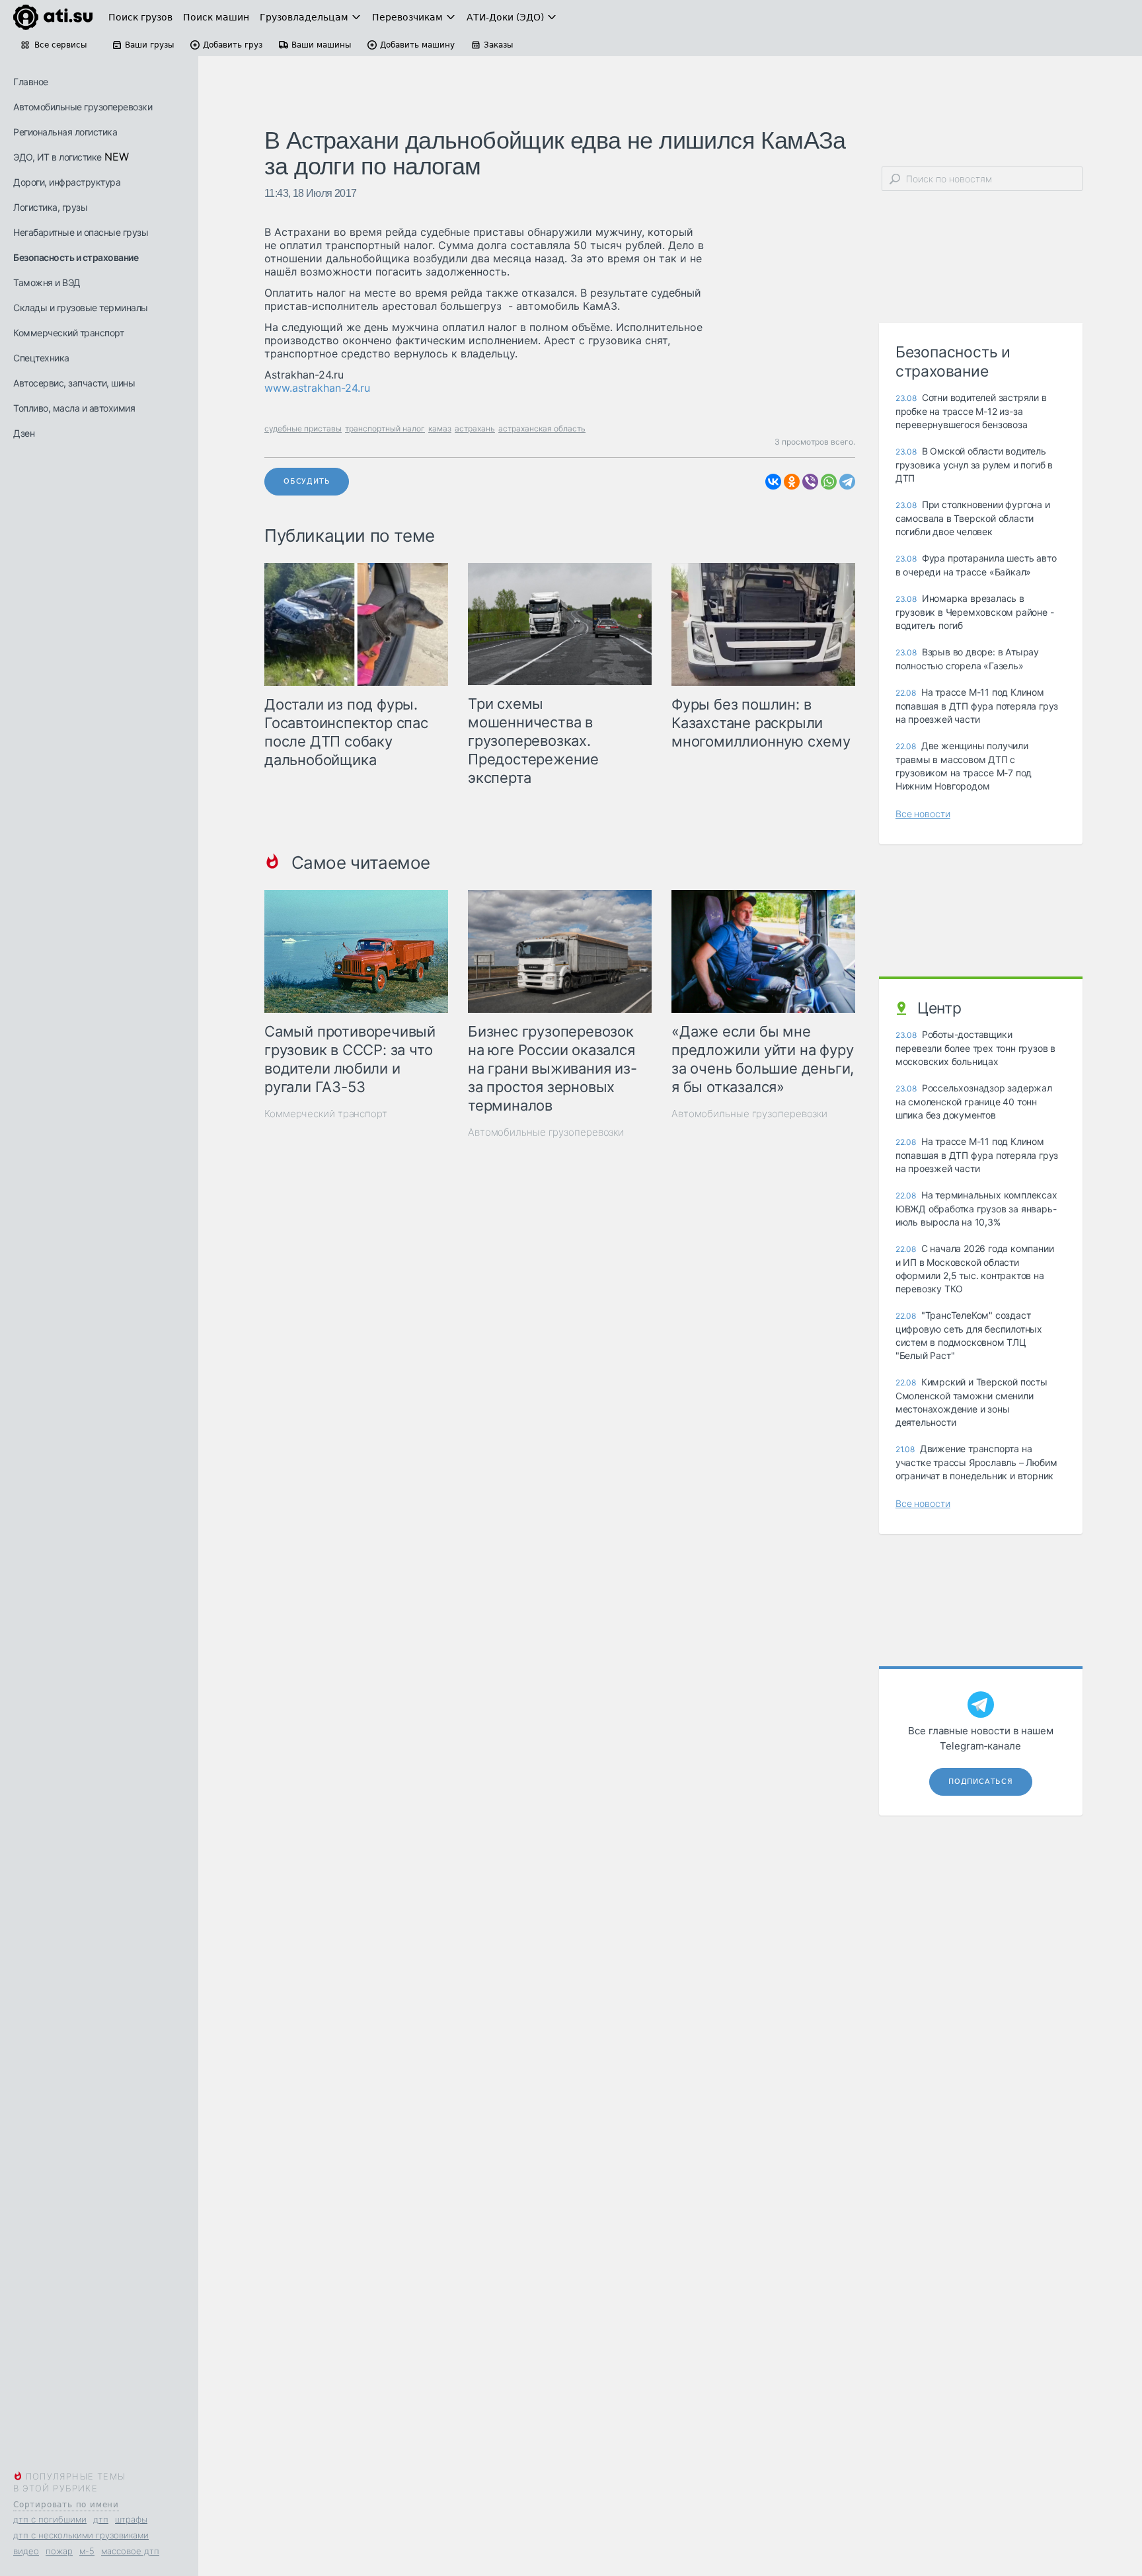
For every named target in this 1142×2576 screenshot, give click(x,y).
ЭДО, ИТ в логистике (57, 157)
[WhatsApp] (829, 482)
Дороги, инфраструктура (67, 182)
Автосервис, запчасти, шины (74, 383)
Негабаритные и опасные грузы (81, 232)
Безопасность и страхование (76, 257)
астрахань (475, 428)
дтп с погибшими (50, 2519)
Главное (31, 82)
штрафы (131, 2519)
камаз (440, 428)
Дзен (24, 433)
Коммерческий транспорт (68, 333)
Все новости (923, 814)
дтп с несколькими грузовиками (81, 2535)
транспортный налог (385, 428)
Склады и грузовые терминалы (81, 308)
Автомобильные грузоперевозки (83, 107)
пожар (59, 2551)
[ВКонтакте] (773, 482)
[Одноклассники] (792, 482)
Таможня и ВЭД (47, 282)
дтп (101, 2519)
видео (26, 2551)
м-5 (87, 2551)
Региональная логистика (65, 132)
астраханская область (542, 428)
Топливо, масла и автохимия (74, 408)
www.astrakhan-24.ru (317, 388)
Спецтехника (41, 358)
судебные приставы (303, 428)
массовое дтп (130, 2551)
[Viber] (810, 482)
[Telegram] (847, 482)
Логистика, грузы (50, 207)
